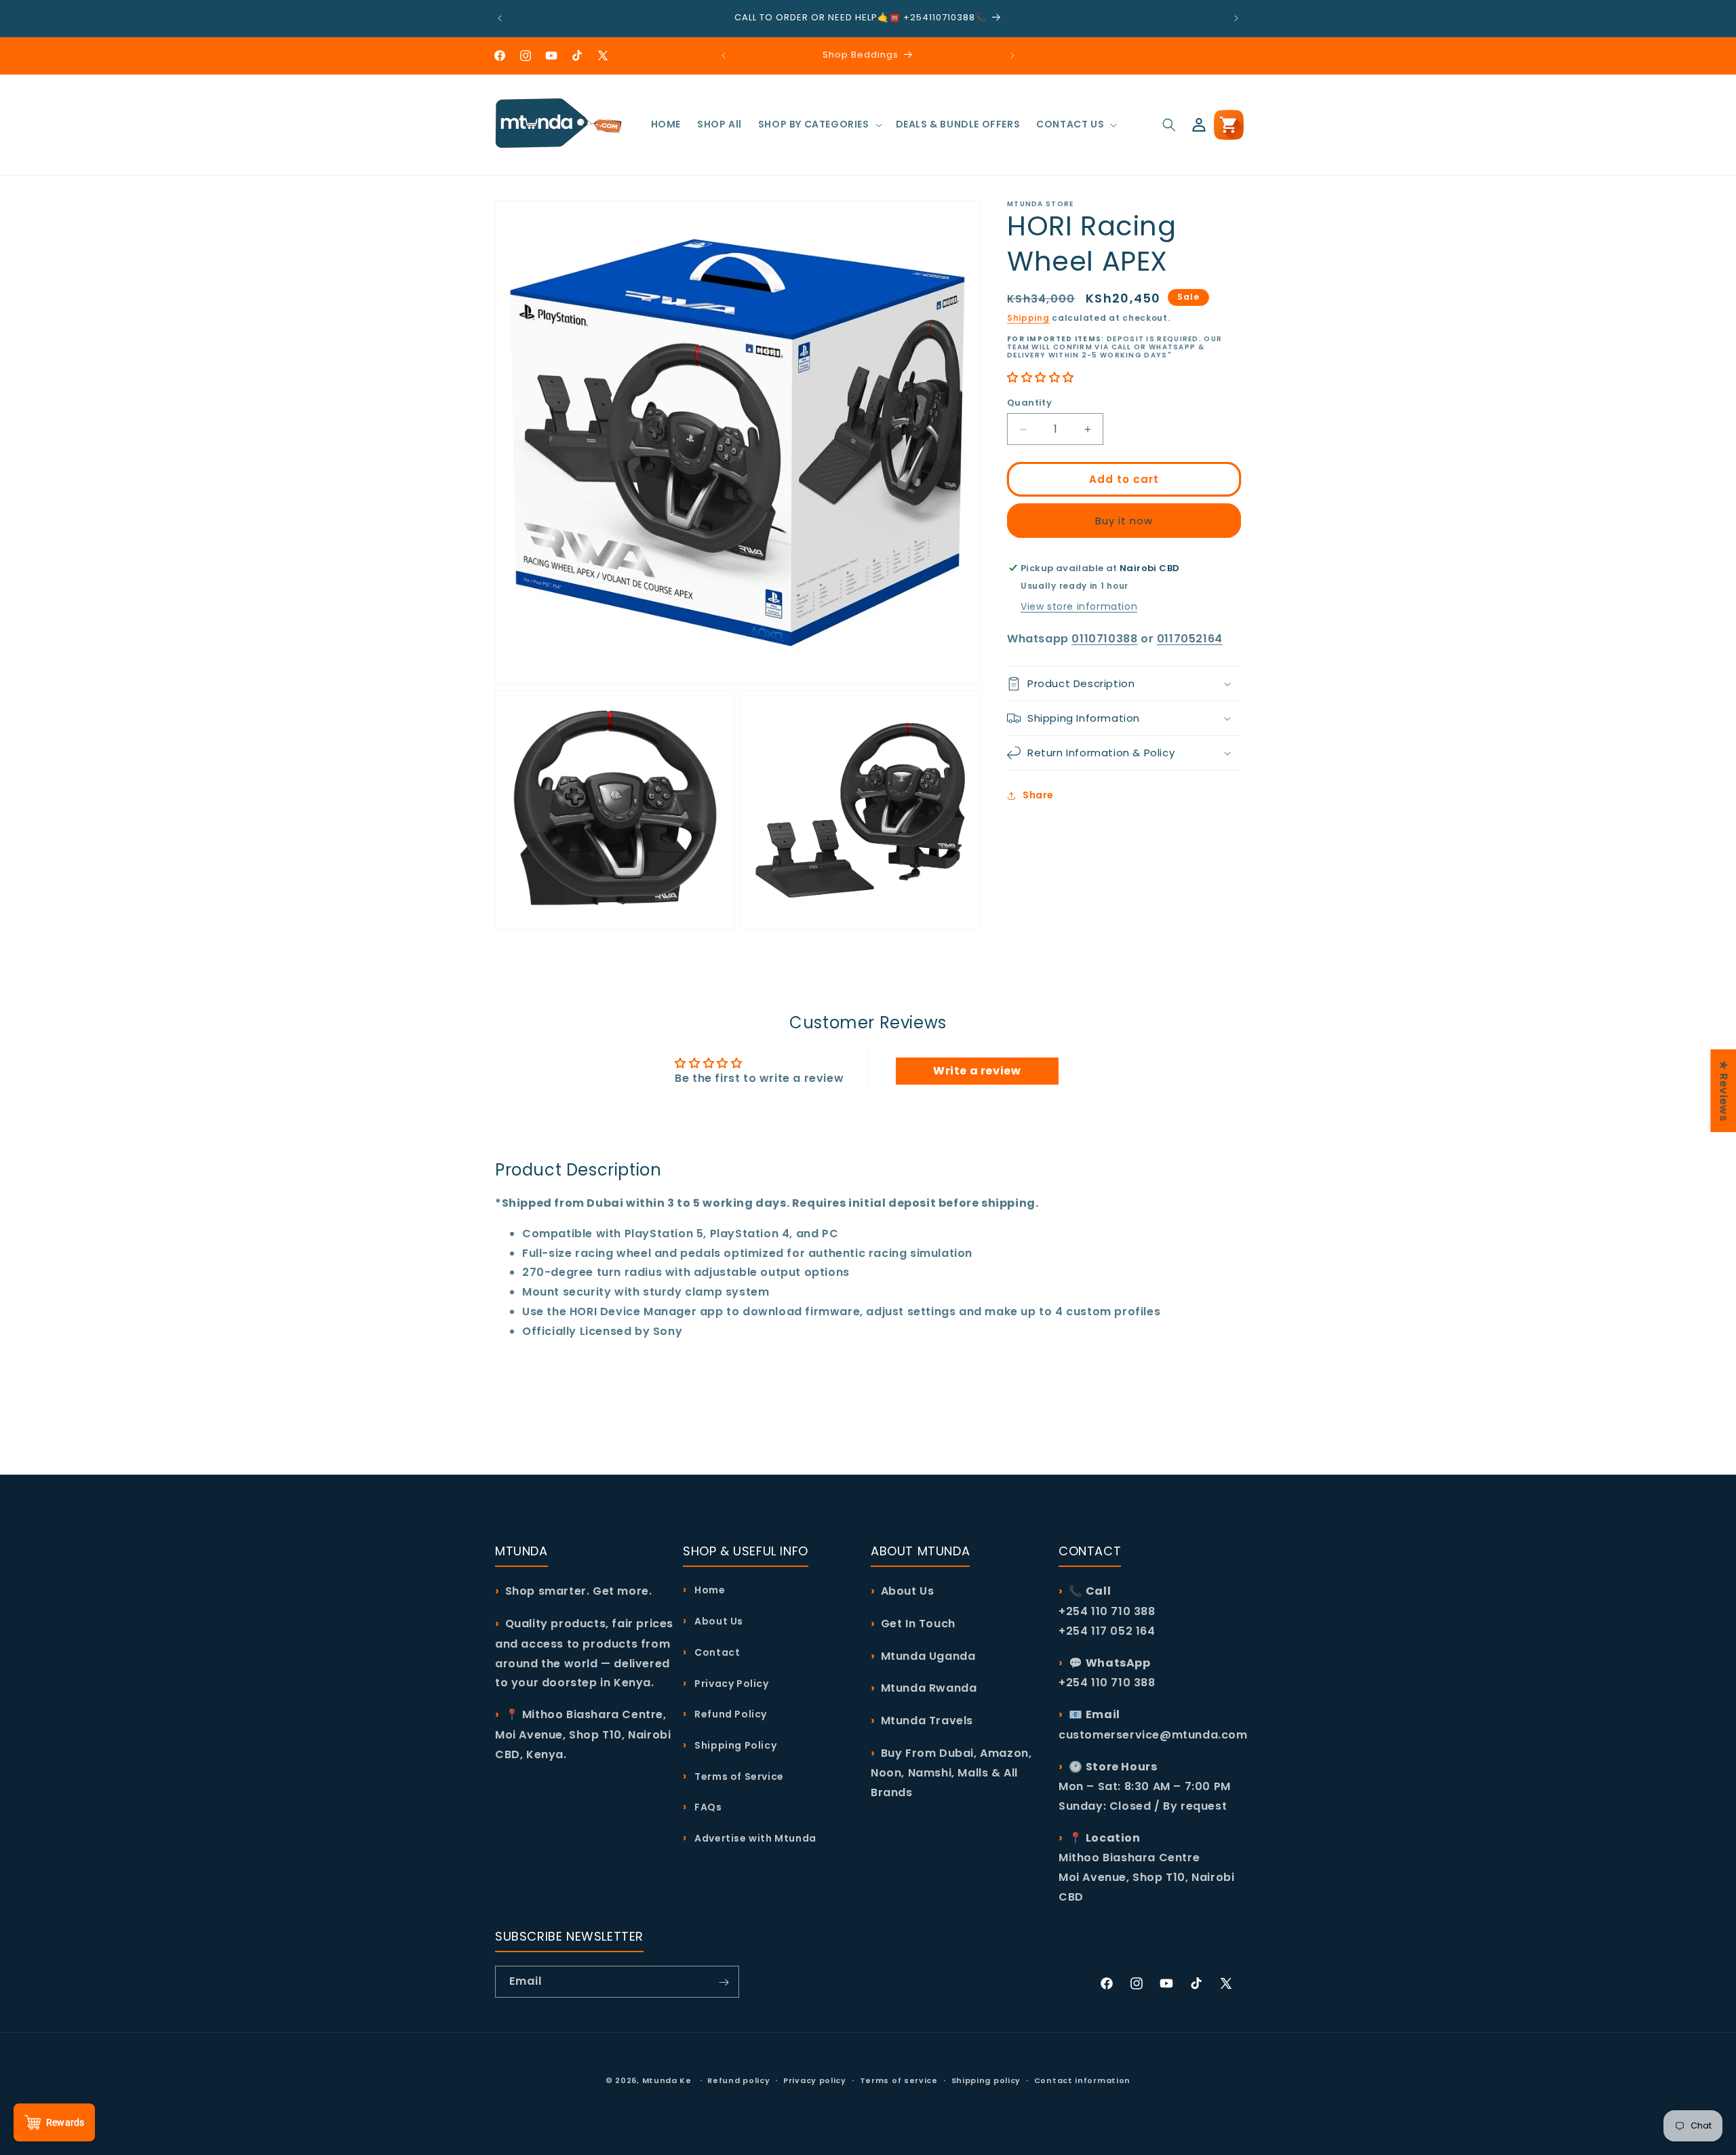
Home (709, 1591)
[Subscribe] (724, 1982)
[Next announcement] (1236, 18)
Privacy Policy (731, 1684)
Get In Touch (918, 1624)
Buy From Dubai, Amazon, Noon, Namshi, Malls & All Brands (951, 1773)
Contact (716, 1652)
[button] (819, 124)
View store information (1079, 606)
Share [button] (1038, 795)
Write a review (977, 1071)
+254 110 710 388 (1107, 1683)
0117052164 (1190, 639)
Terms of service (899, 2080)
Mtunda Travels (927, 1721)
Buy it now (1124, 521)
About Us (718, 1621)
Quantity (1029, 403)
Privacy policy (815, 2080)
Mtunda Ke (667, 2080)
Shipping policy (986, 2080)
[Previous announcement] (500, 18)
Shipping (1028, 318)
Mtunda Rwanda (929, 1689)
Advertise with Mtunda (754, 1839)
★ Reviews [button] (1723, 1090)
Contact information (1082, 2080)
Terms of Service (738, 1777)
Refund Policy (730, 1715)
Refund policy (738, 2080)
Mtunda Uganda (928, 1656)
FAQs (707, 1808)
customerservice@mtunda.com (1153, 1735)
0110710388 (1104, 639)
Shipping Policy (734, 1745)
